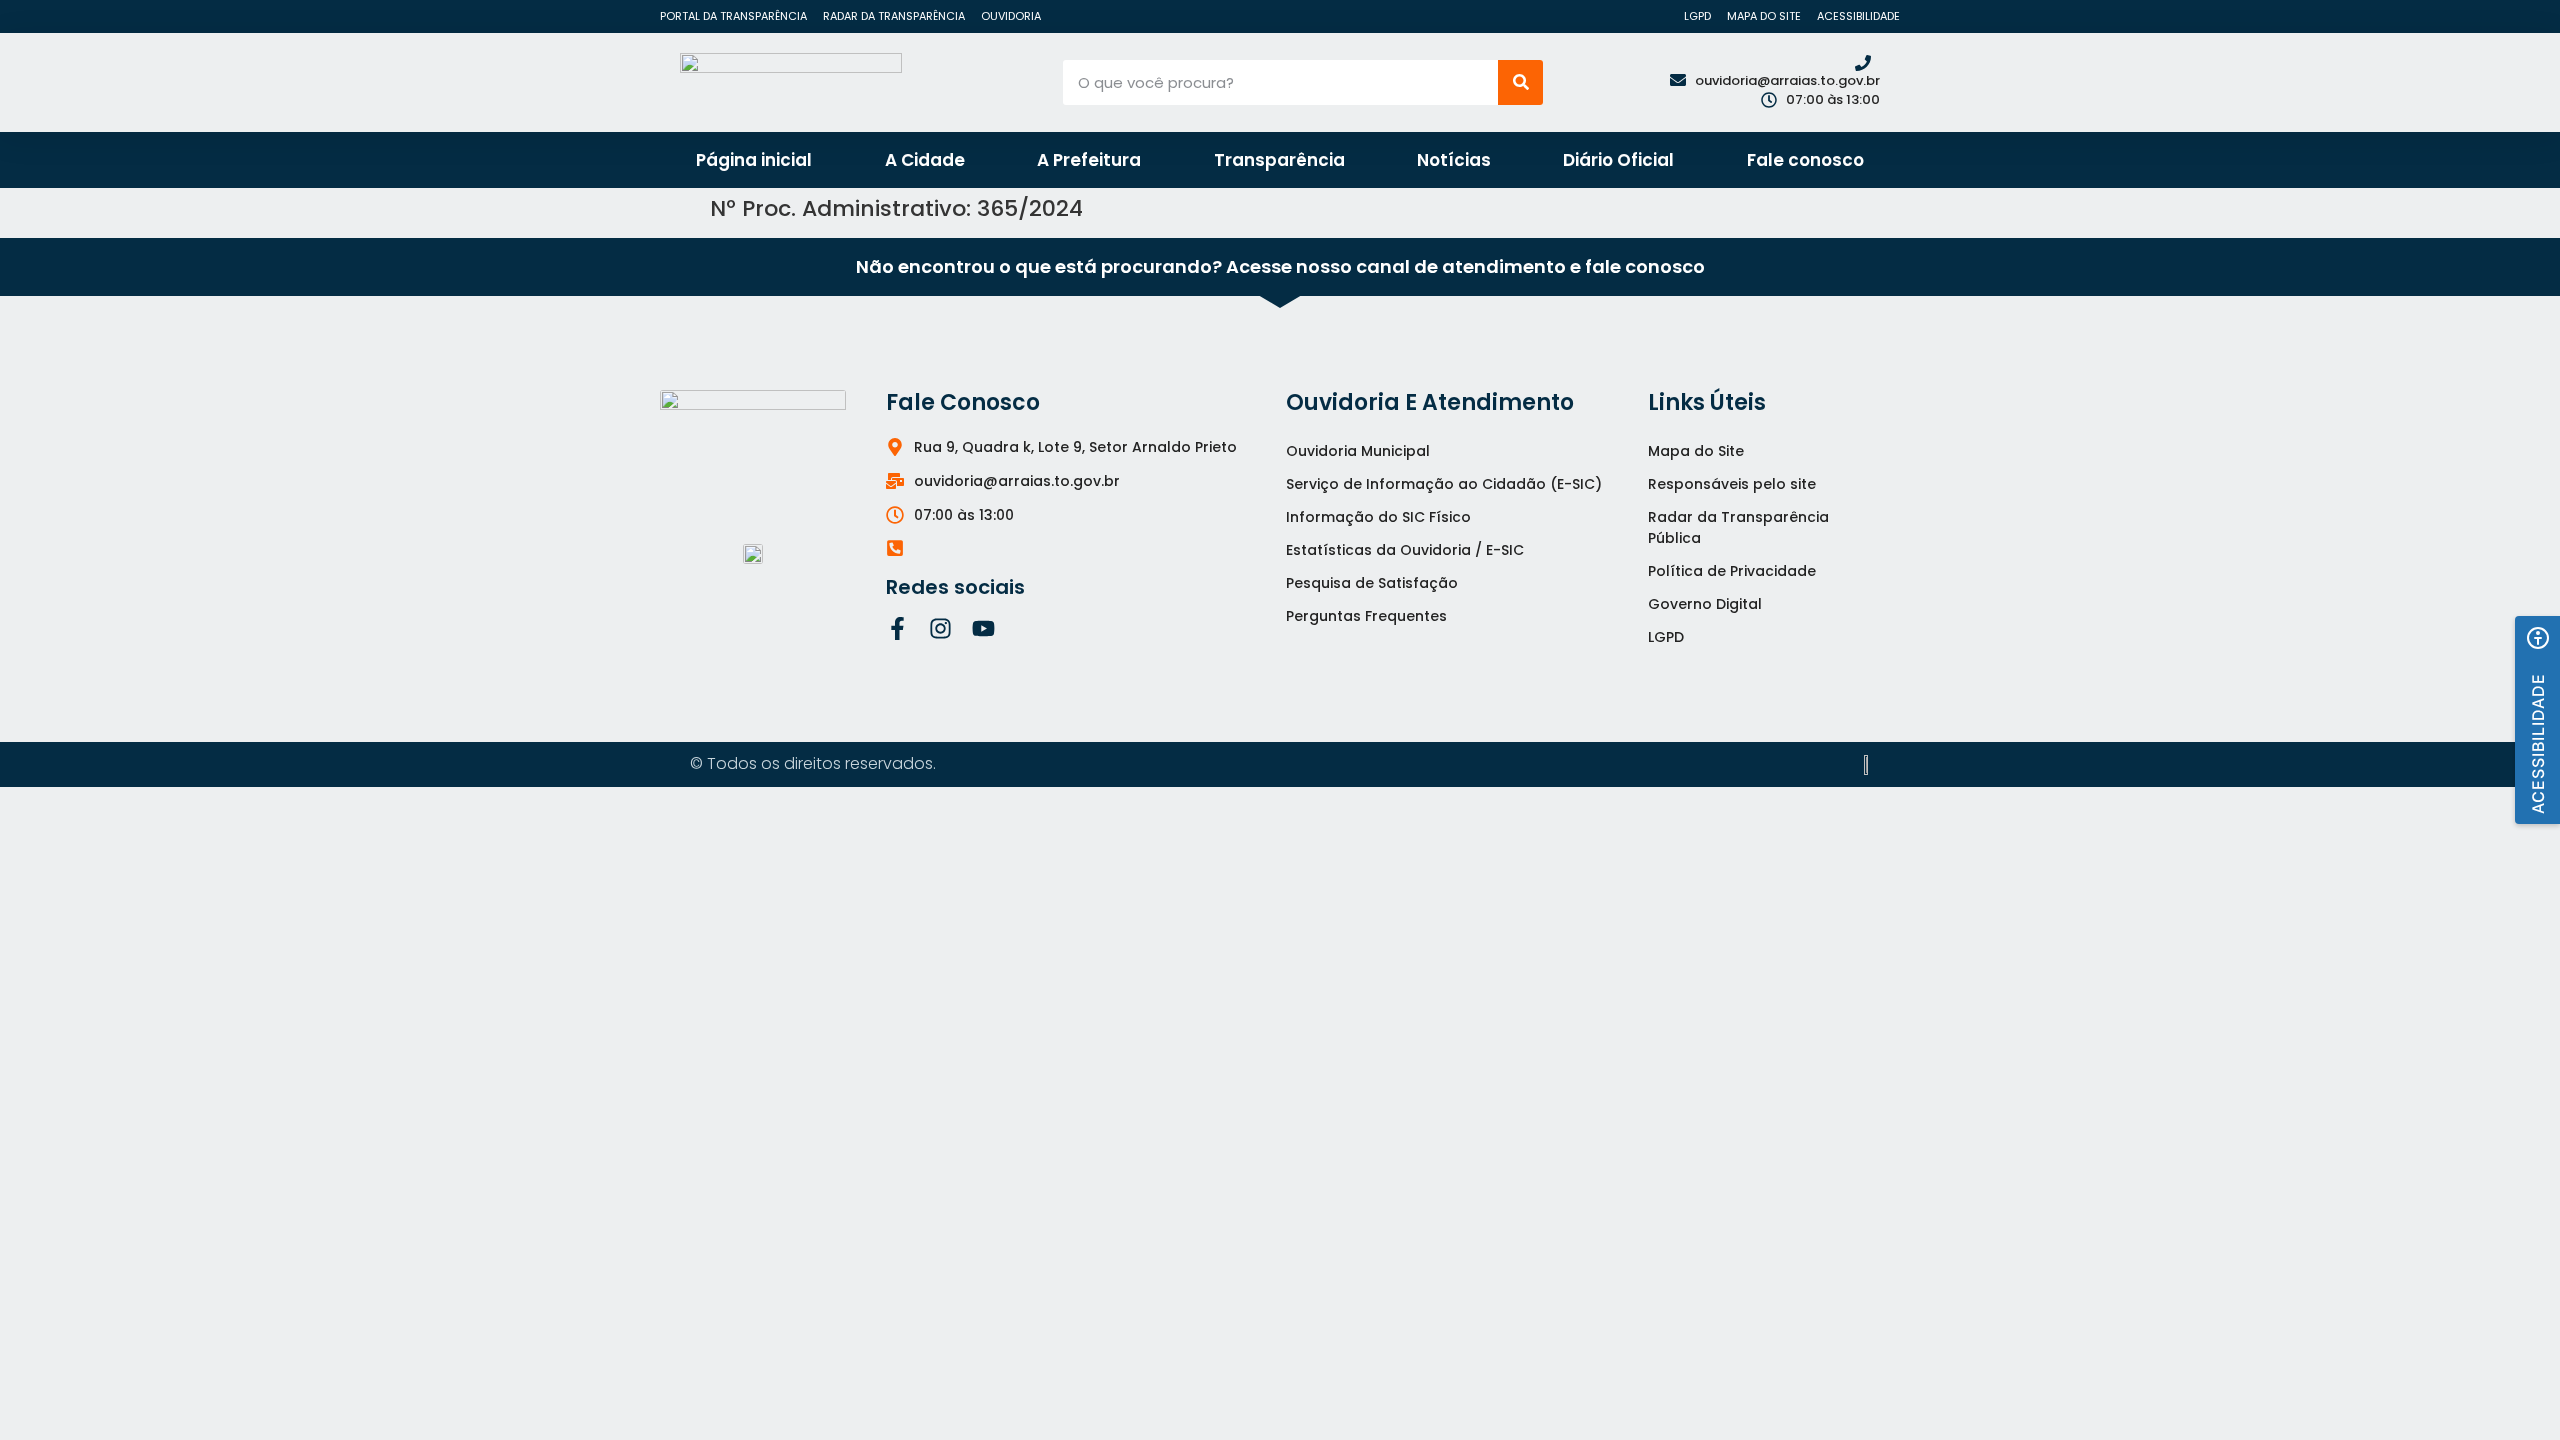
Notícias (1454, 160)
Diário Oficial (1618, 160)
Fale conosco (1805, 160)
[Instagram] (940, 628)
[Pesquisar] (1520, 82)
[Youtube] (983, 628)
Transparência (1279, 160)
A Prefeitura (1089, 160)
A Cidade (925, 160)
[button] (2537, 720)
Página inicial (754, 160)
